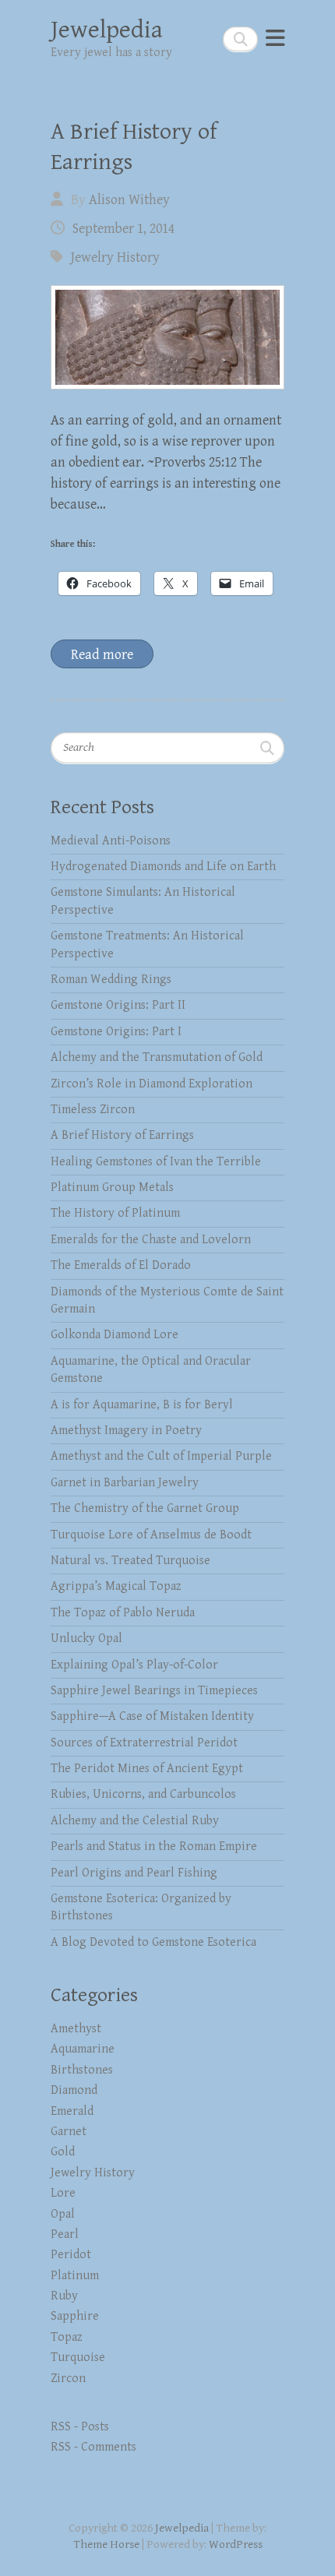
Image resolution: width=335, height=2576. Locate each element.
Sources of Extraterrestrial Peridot (144, 1743)
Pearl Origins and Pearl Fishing (134, 1873)
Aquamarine (83, 2049)
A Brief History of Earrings (122, 1135)
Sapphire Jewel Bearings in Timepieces (154, 1691)
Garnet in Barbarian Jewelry (125, 1483)
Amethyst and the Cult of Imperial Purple (161, 1456)
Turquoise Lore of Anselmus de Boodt (151, 1535)
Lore (63, 2193)
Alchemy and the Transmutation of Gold (157, 1057)
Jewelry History (115, 257)
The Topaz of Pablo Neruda (123, 1613)
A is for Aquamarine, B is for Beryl (142, 1405)
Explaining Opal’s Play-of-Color (134, 1665)
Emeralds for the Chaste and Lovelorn (151, 1240)
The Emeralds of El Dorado (121, 1265)
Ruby (64, 2296)
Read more (102, 655)
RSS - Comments (93, 2447)
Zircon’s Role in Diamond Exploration (152, 1084)
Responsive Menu (275, 39)
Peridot (71, 2255)
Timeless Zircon (93, 1110)
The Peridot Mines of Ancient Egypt (147, 1769)
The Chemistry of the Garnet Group (145, 1508)
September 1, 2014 (123, 229)
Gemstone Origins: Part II (118, 1005)
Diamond (74, 2090)
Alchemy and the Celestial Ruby (135, 1821)
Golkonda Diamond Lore (115, 1335)
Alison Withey (129, 200)
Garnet (69, 2132)
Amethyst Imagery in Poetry (126, 1431)
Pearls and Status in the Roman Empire (154, 1847)
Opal (63, 2214)
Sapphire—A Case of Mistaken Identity (152, 1716)
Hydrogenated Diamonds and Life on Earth (163, 867)
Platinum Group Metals (112, 1188)
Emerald (72, 2111)
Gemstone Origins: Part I (116, 1032)
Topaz (67, 2337)
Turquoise (78, 2358)
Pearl (65, 2234)
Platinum (75, 2276)
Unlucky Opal (86, 1639)
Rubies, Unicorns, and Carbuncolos (143, 1794)
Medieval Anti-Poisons (111, 841)
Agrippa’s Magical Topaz (116, 1586)
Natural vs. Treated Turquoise (130, 1561)
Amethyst (76, 2029)
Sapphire (75, 2316)
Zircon (68, 2379)
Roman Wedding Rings (111, 980)
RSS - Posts (80, 2427)
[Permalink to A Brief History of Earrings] (167, 337)
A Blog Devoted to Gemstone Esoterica (153, 1942)
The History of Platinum (115, 1213)
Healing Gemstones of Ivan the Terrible (156, 1162)
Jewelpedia (107, 30)
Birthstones (82, 2070)
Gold (63, 2152)
